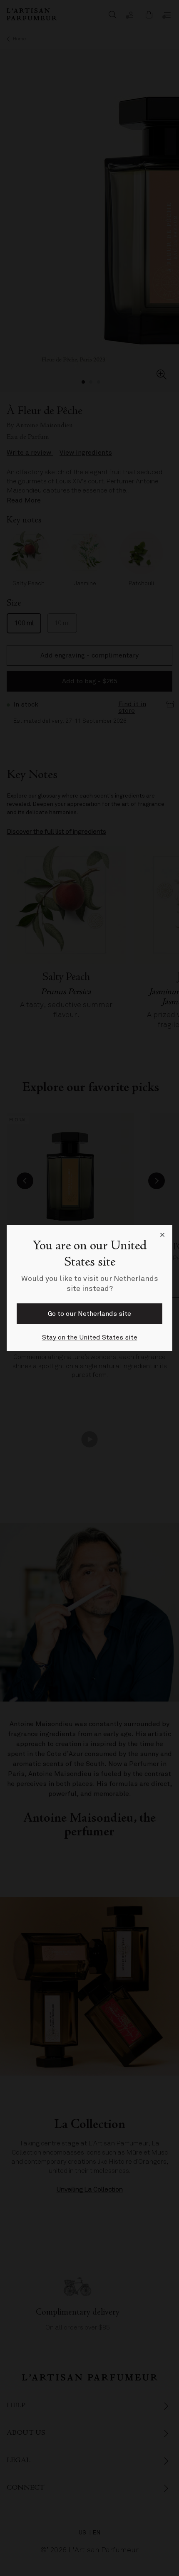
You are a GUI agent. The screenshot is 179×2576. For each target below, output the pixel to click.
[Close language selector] (162, 1235)
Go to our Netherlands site (89, 1314)
